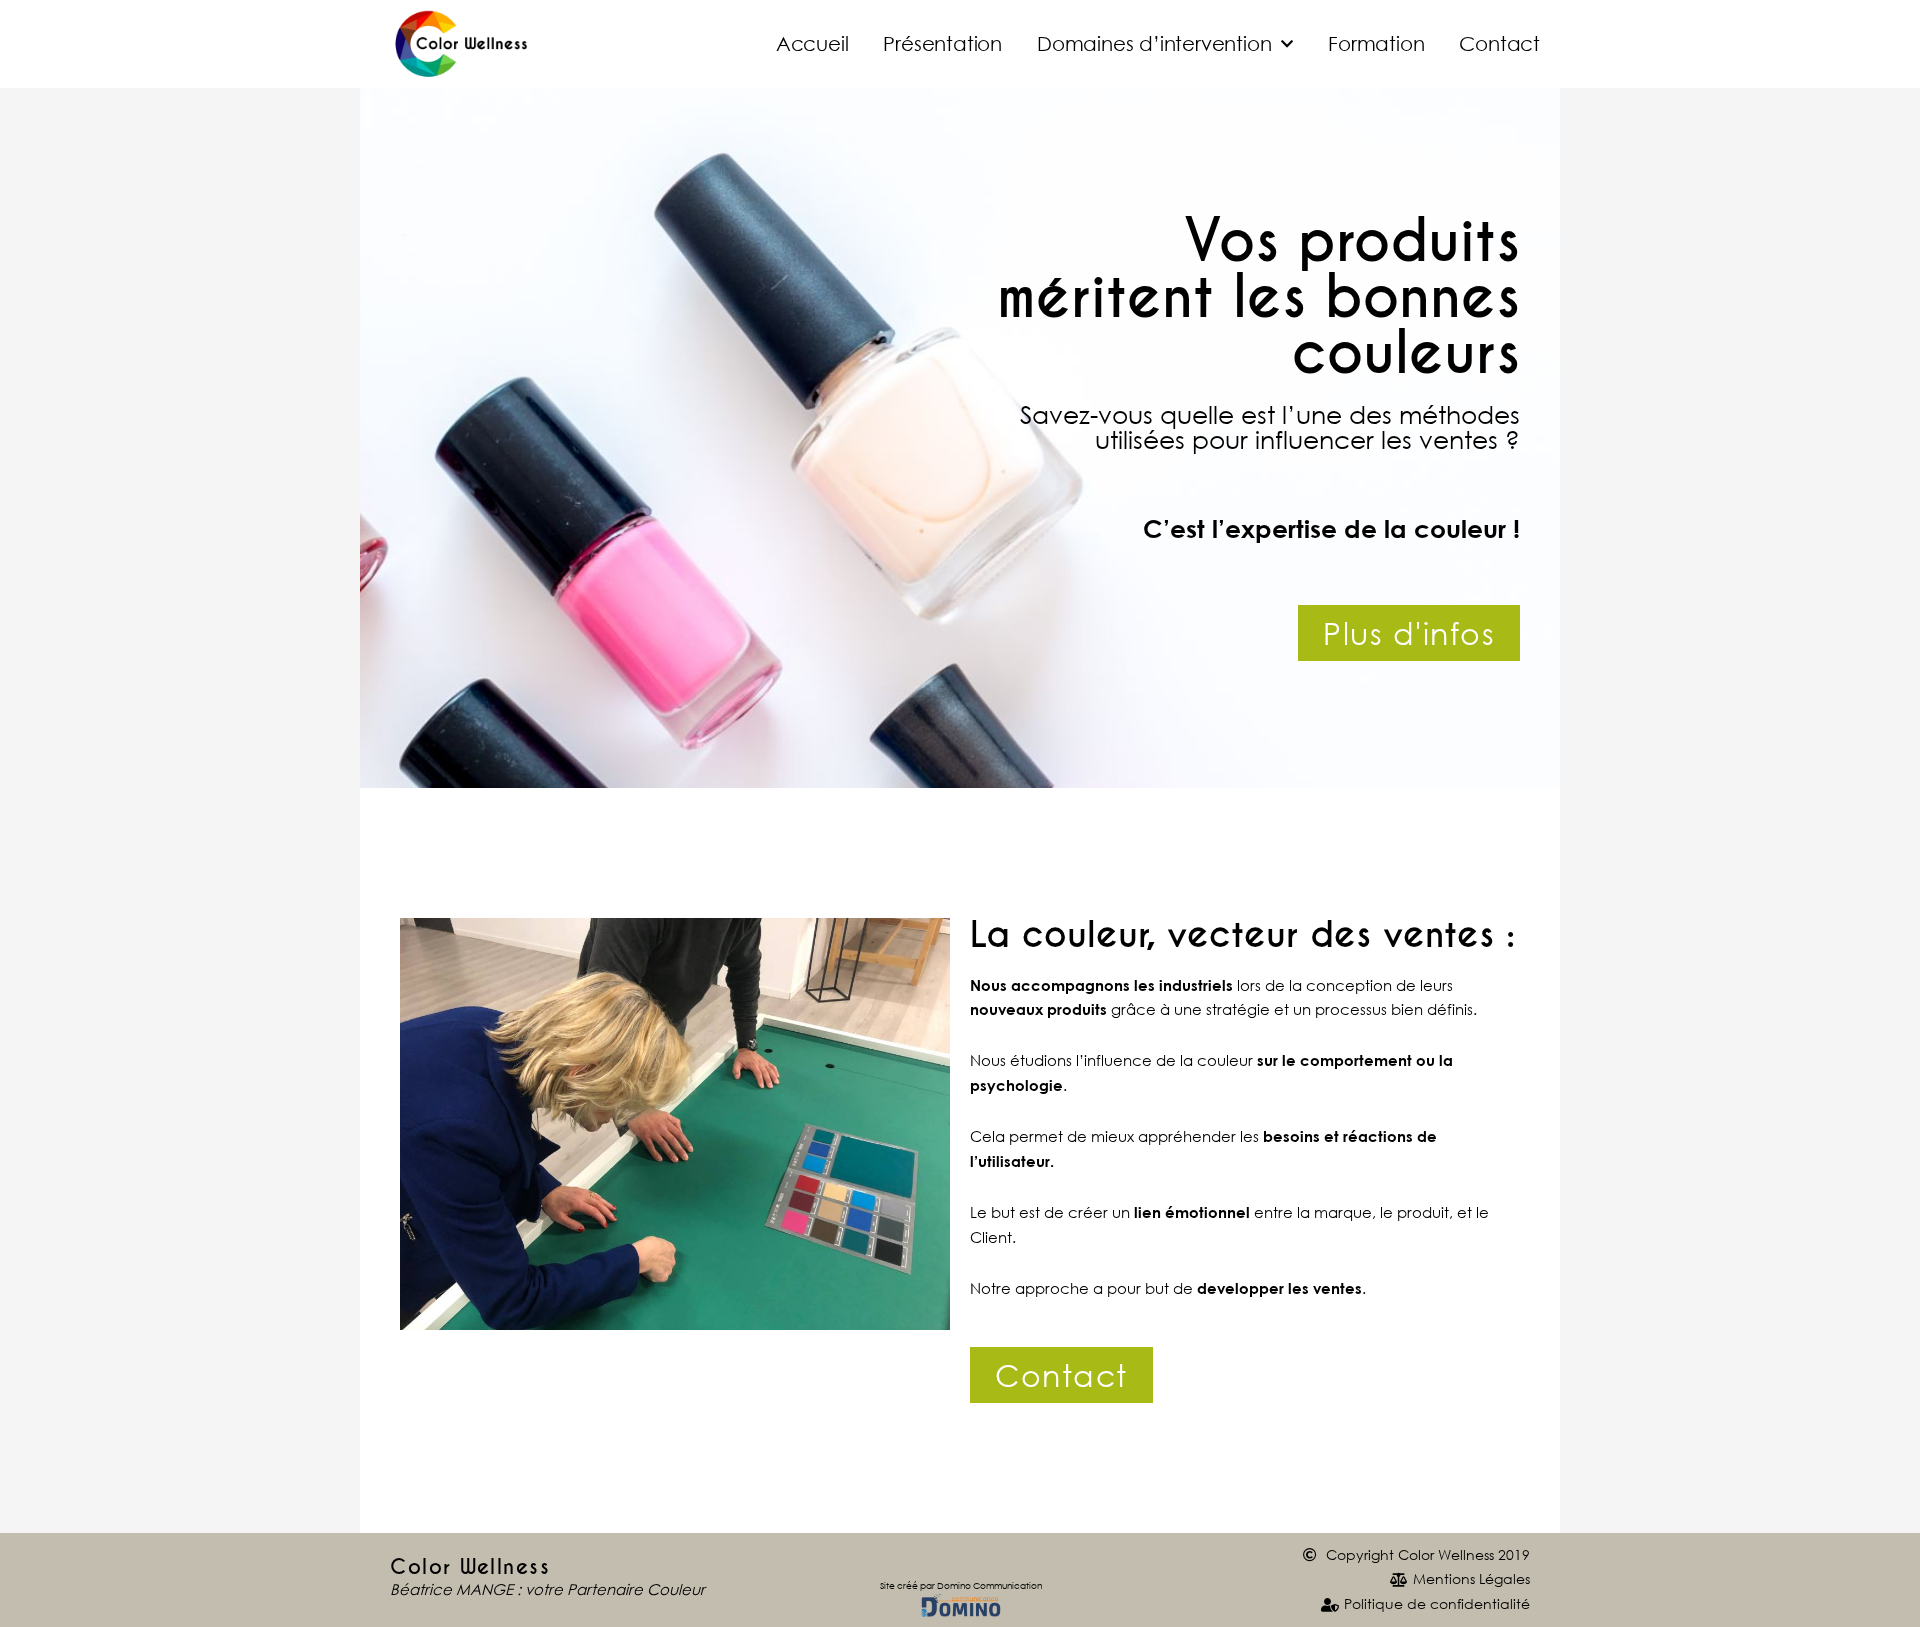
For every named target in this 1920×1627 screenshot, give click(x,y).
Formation (1376, 43)
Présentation (942, 43)
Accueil (812, 43)
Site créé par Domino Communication (961, 1585)
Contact (1499, 43)
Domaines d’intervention (1154, 43)
